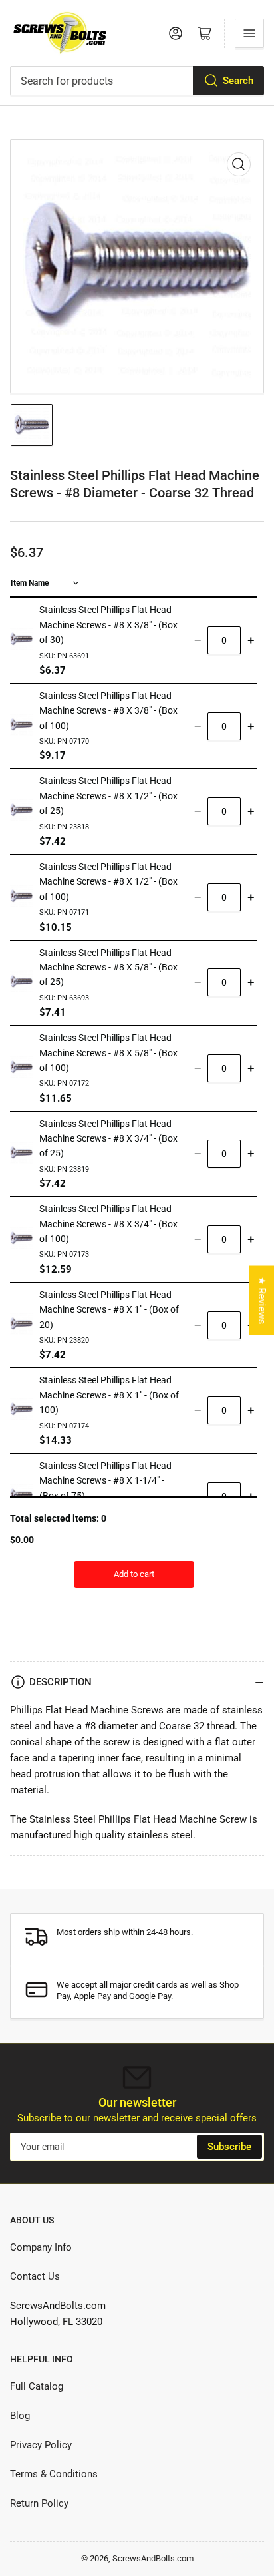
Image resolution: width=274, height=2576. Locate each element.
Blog (20, 2416)
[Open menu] (249, 33)
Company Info (41, 2247)
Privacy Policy (41, 2445)
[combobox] (137, 81)
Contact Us (35, 2276)
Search (238, 81)
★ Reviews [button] (262, 1301)
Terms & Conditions (54, 2474)
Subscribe (229, 2147)
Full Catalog (37, 2386)
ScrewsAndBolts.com (153, 2558)
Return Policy (39, 2503)
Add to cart (134, 1574)
